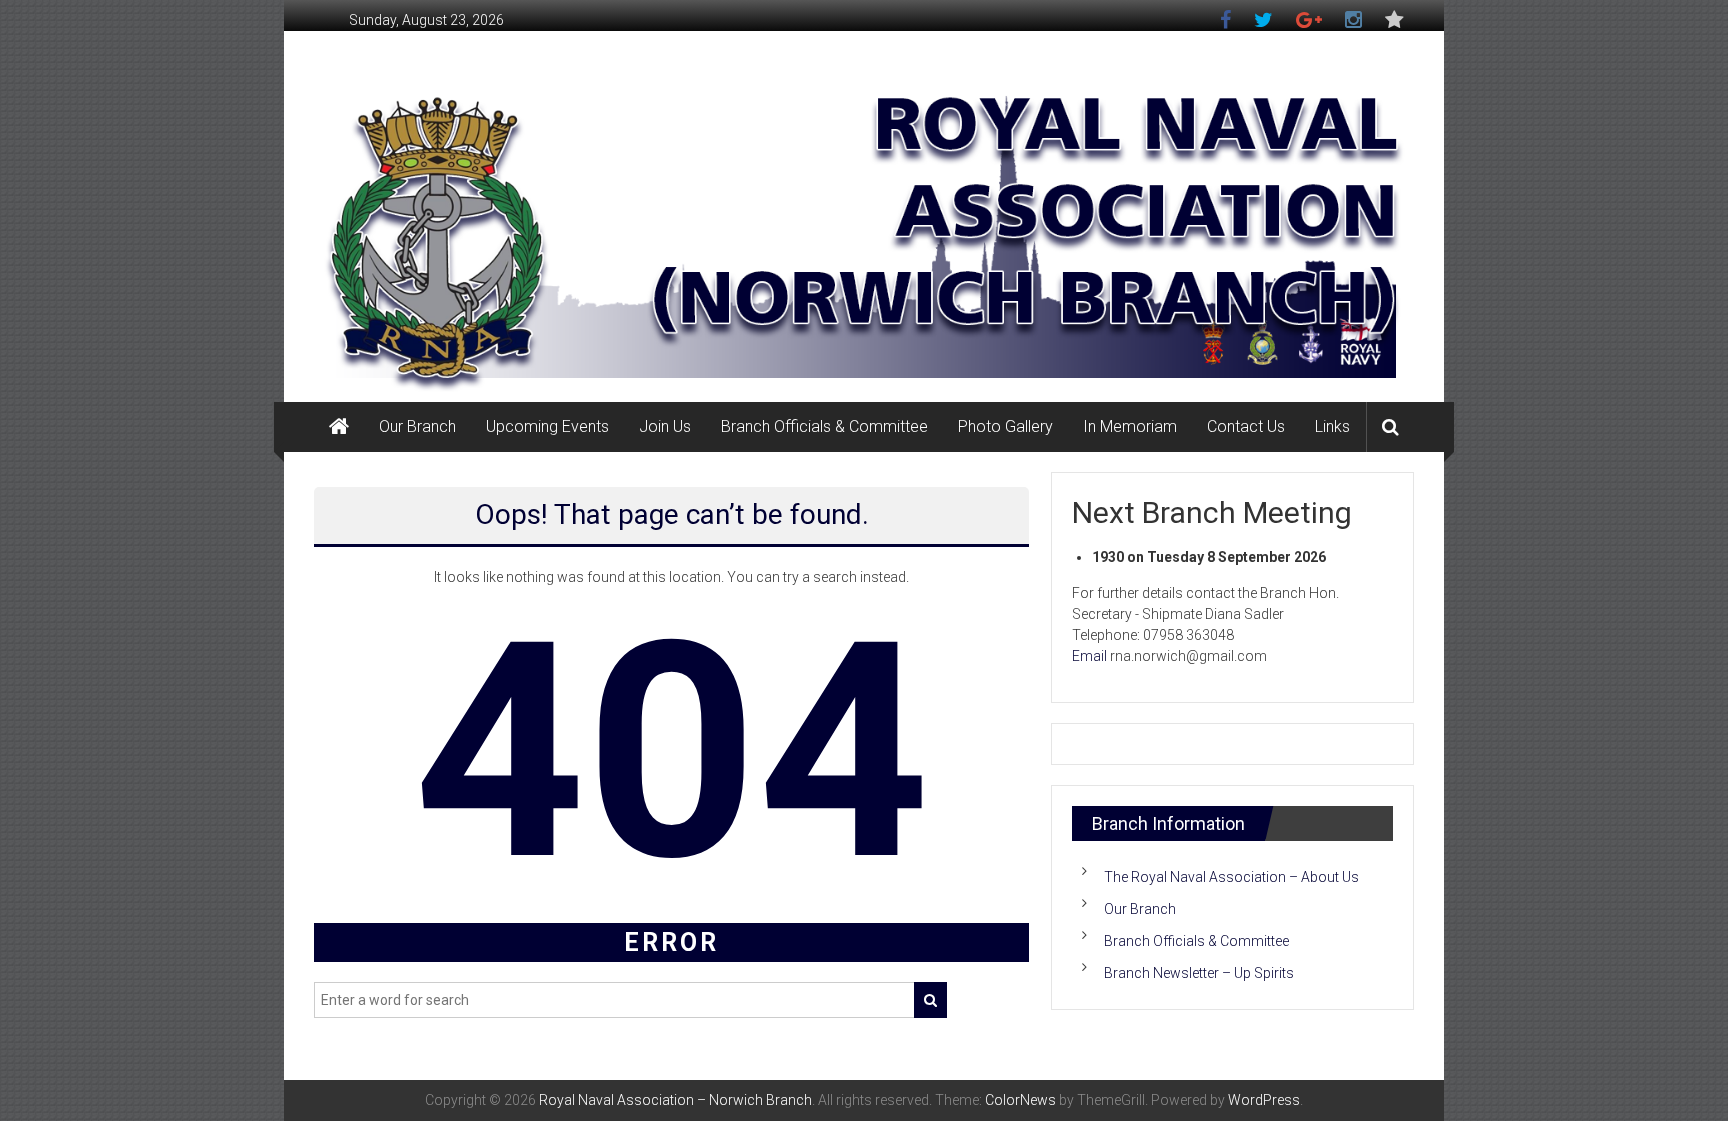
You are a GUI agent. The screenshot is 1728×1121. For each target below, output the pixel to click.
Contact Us (1246, 426)
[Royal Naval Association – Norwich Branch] (339, 427)
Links (1332, 426)
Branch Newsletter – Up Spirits (1199, 973)
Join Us (665, 426)
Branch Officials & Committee (824, 426)
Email (1089, 656)
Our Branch (417, 426)
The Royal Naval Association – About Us (1231, 877)
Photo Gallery (1005, 426)
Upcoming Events (547, 426)
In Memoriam (1130, 426)
